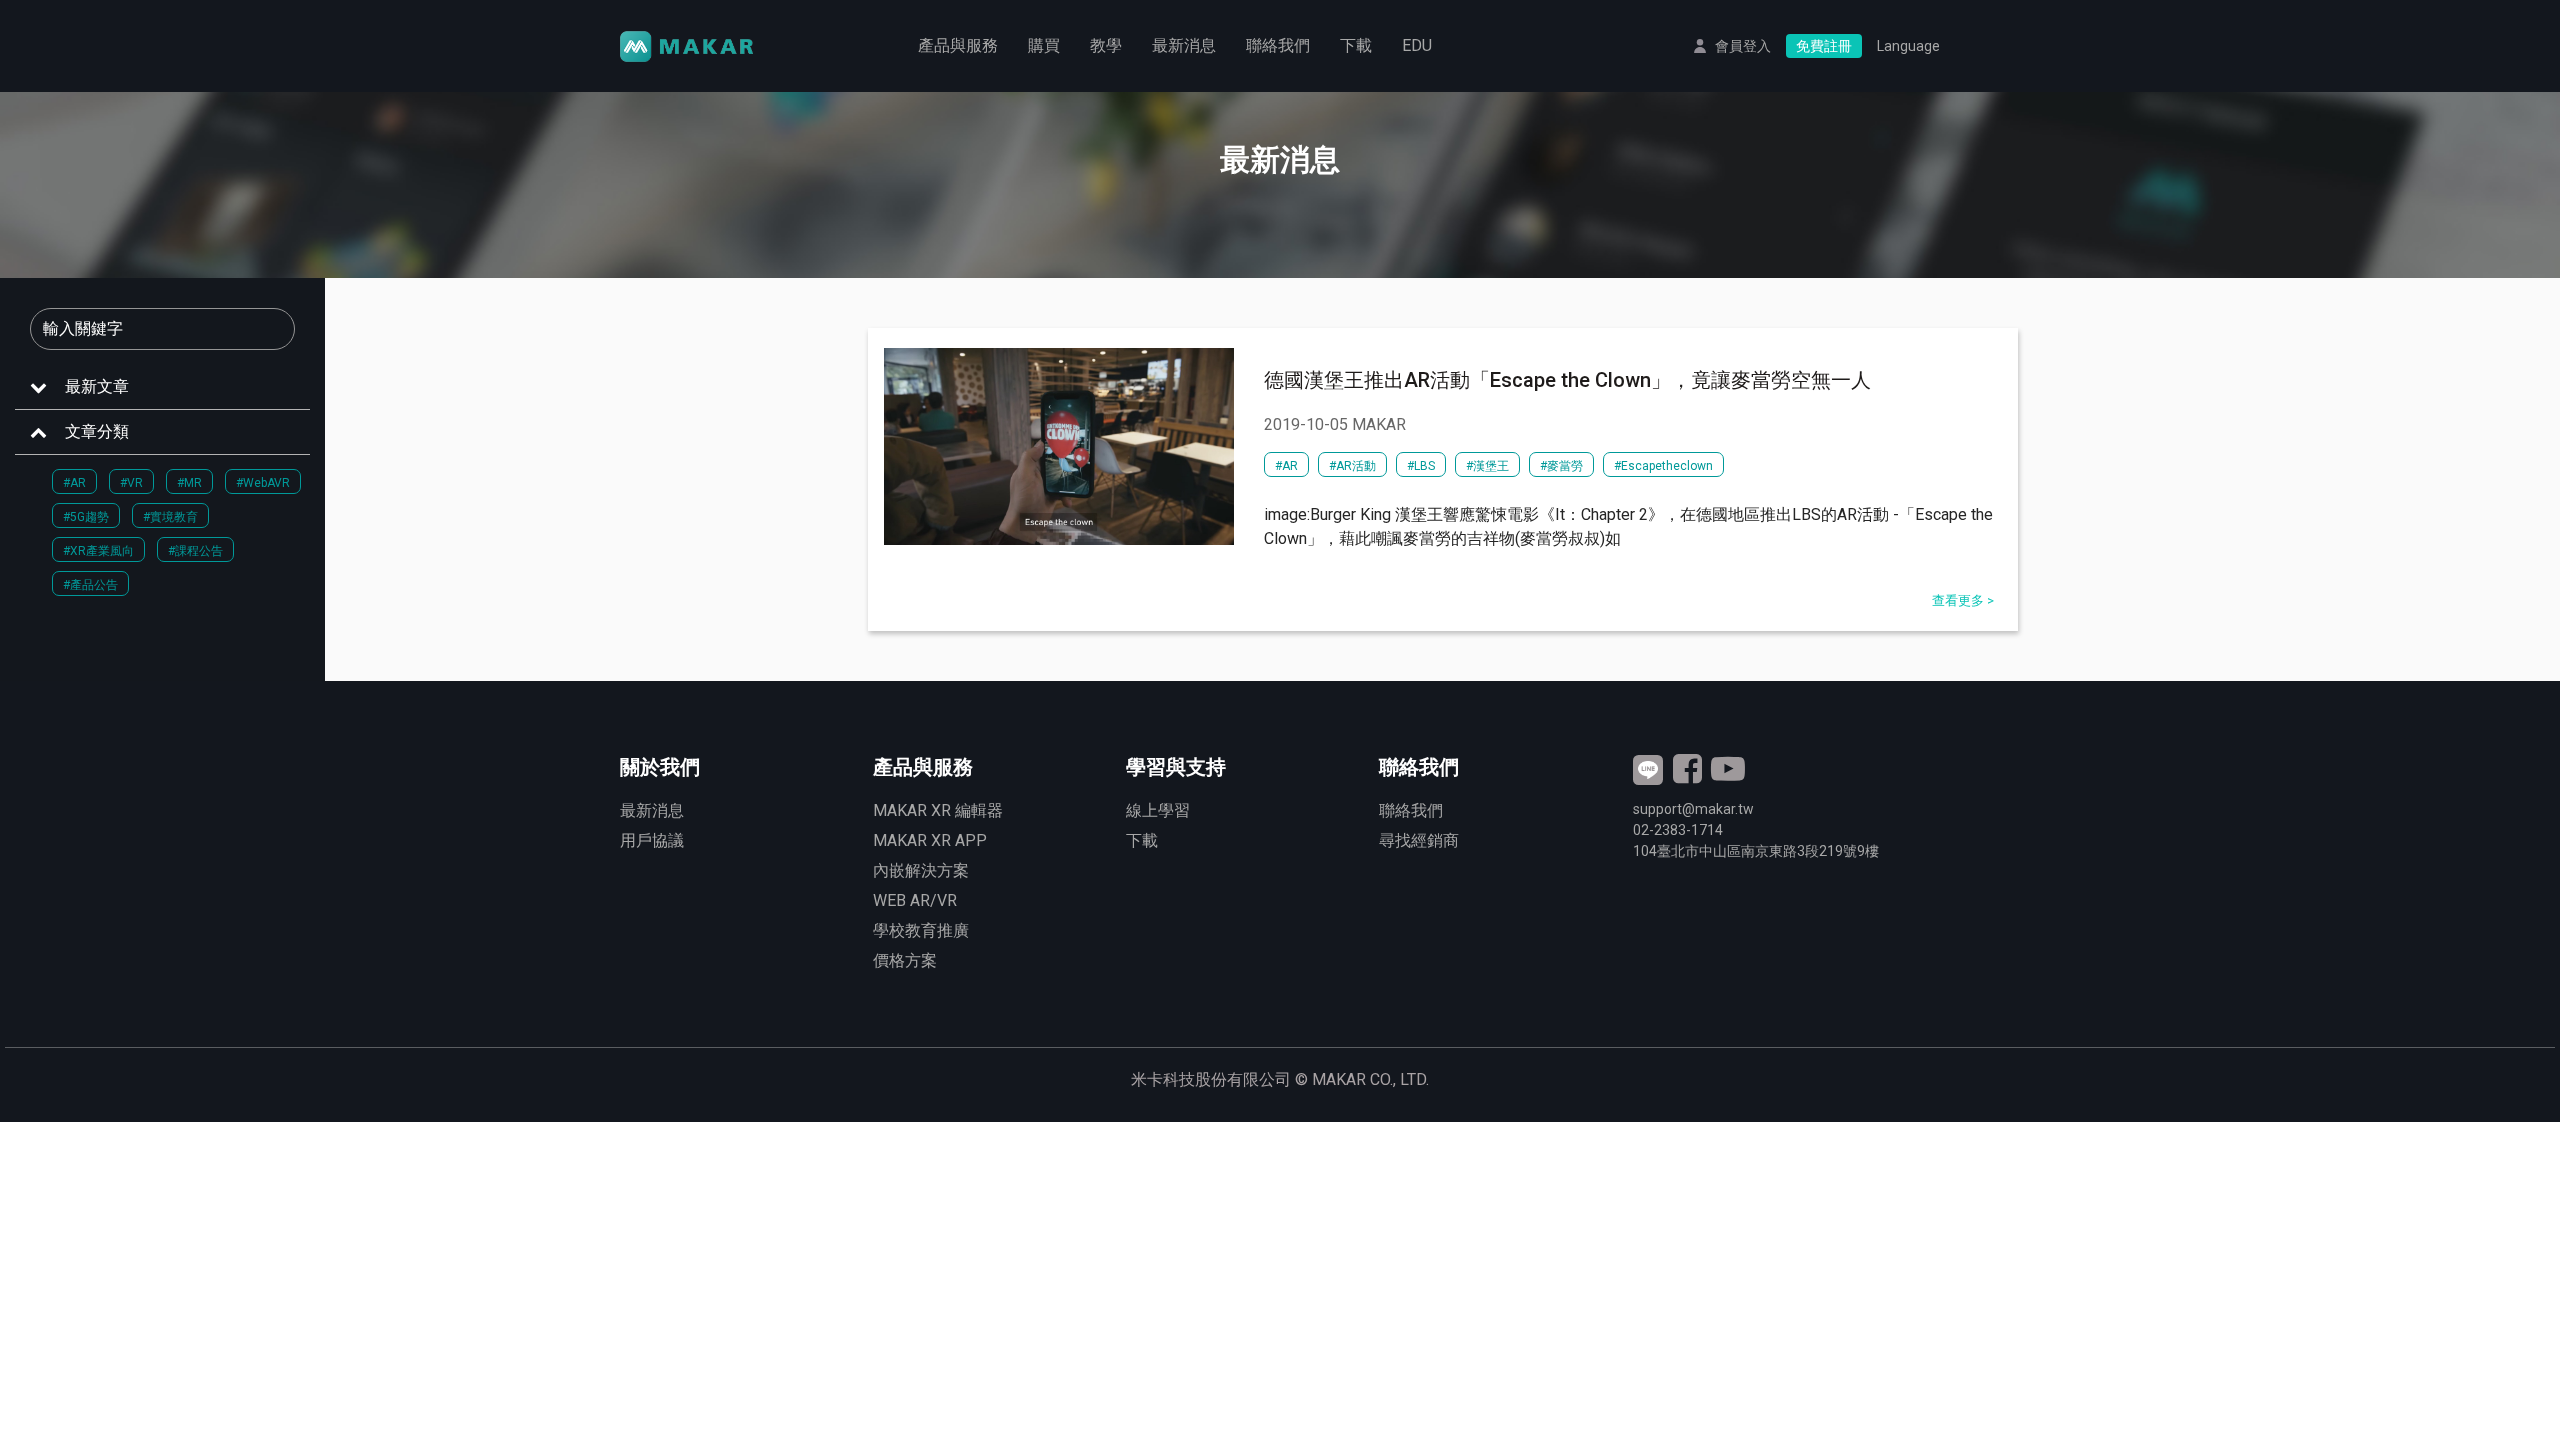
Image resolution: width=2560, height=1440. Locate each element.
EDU (1417, 45)
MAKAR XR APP (930, 840)
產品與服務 (958, 45)
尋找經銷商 (1419, 840)
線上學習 (1158, 810)
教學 (1106, 45)
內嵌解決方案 (921, 870)
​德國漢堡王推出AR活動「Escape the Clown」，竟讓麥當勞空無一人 (1567, 380)
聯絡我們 (1278, 45)
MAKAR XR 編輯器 (938, 810)
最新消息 (1184, 45)
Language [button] (1908, 46)
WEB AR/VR (915, 900)
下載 (1356, 45)
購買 (1044, 45)
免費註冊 (1824, 46)
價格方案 (905, 960)
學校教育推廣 (921, 930)
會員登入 (1743, 46)
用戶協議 (652, 840)
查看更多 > (1963, 600)
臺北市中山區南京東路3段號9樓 (1756, 851)
